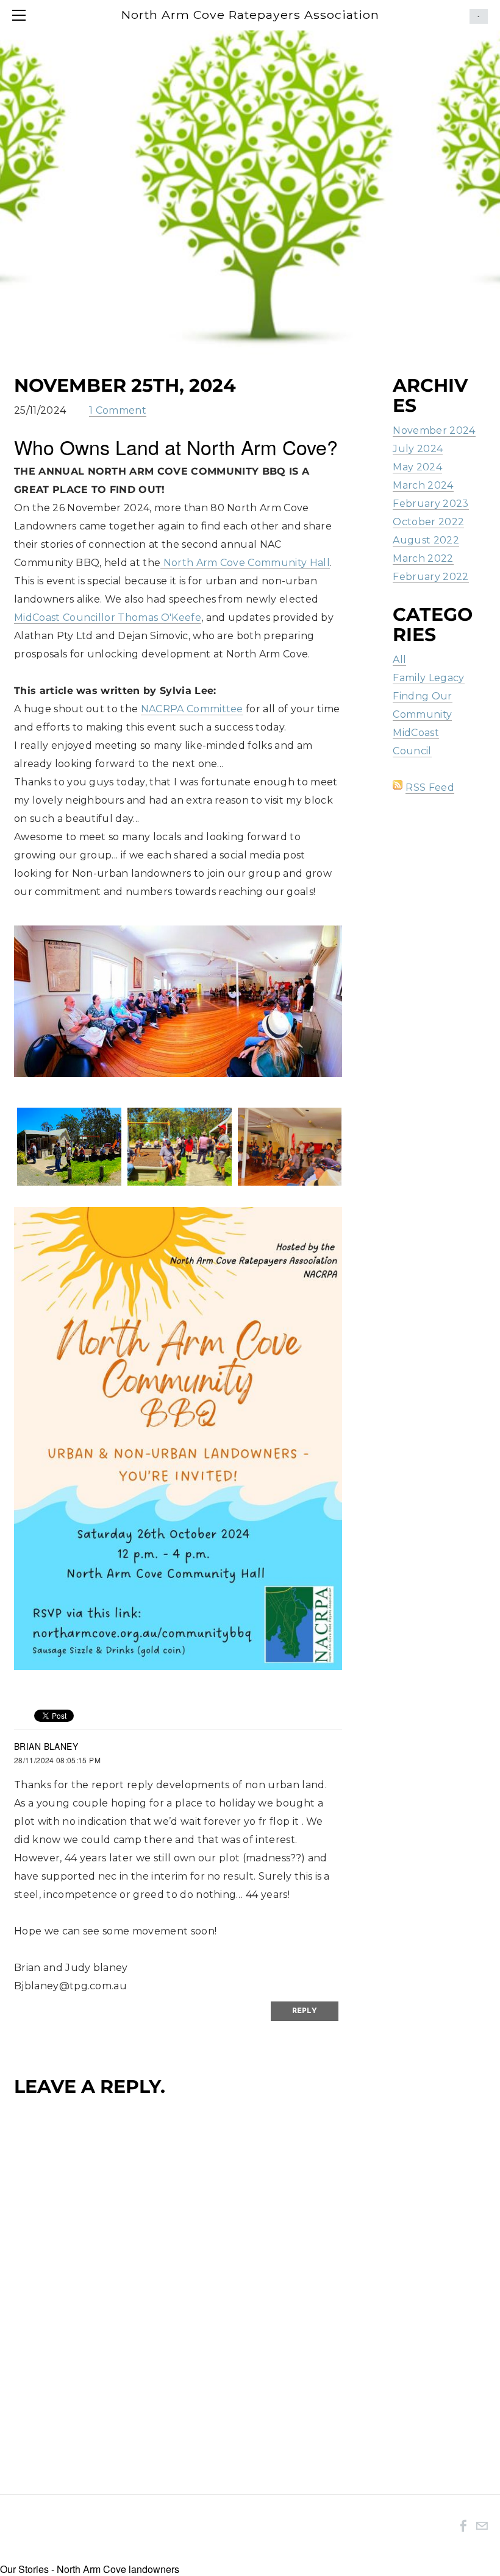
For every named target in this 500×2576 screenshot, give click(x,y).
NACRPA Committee (192, 709)
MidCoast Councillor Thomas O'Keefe (108, 617)
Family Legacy (428, 678)
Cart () (479, 16)
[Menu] (21, 15)
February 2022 (430, 577)
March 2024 (423, 485)
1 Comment (118, 410)
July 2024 (418, 449)
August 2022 (426, 540)
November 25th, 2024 (125, 385)
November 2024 (434, 430)
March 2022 (423, 558)
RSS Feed (430, 787)
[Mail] (482, 2525)
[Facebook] (463, 2525)
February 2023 (430, 504)
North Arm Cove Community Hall (245, 563)
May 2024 (417, 467)
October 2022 (428, 522)
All (399, 660)
